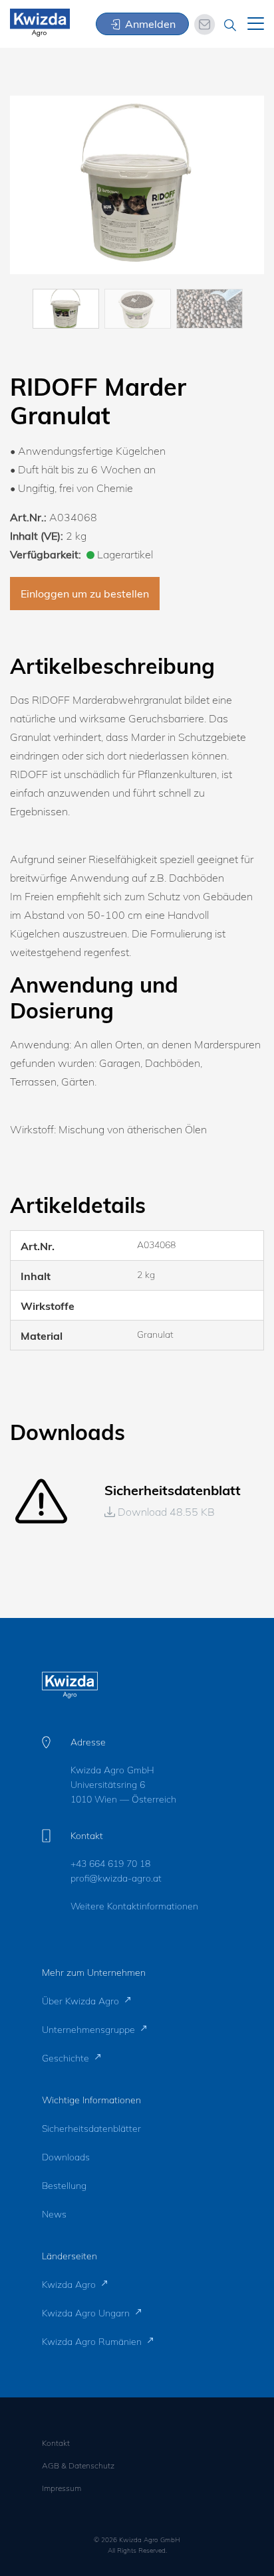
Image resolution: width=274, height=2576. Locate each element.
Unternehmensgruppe (90, 2030)
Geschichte (67, 2058)
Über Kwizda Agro (82, 2001)
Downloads (66, 2157)
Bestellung (64, 2186)
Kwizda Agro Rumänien (93, 2342)
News (54, 2214)
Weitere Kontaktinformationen (134, 1906)
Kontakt (56, 2443)
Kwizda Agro (70, 2285)
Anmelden (149, 24)
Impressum (62, 2488)
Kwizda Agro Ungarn (87, 2313)
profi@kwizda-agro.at (116, 1878)
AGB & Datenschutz (78, 2465)
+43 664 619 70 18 (110, 1864)
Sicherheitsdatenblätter (91, 2129)
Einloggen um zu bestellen (85, 594)
